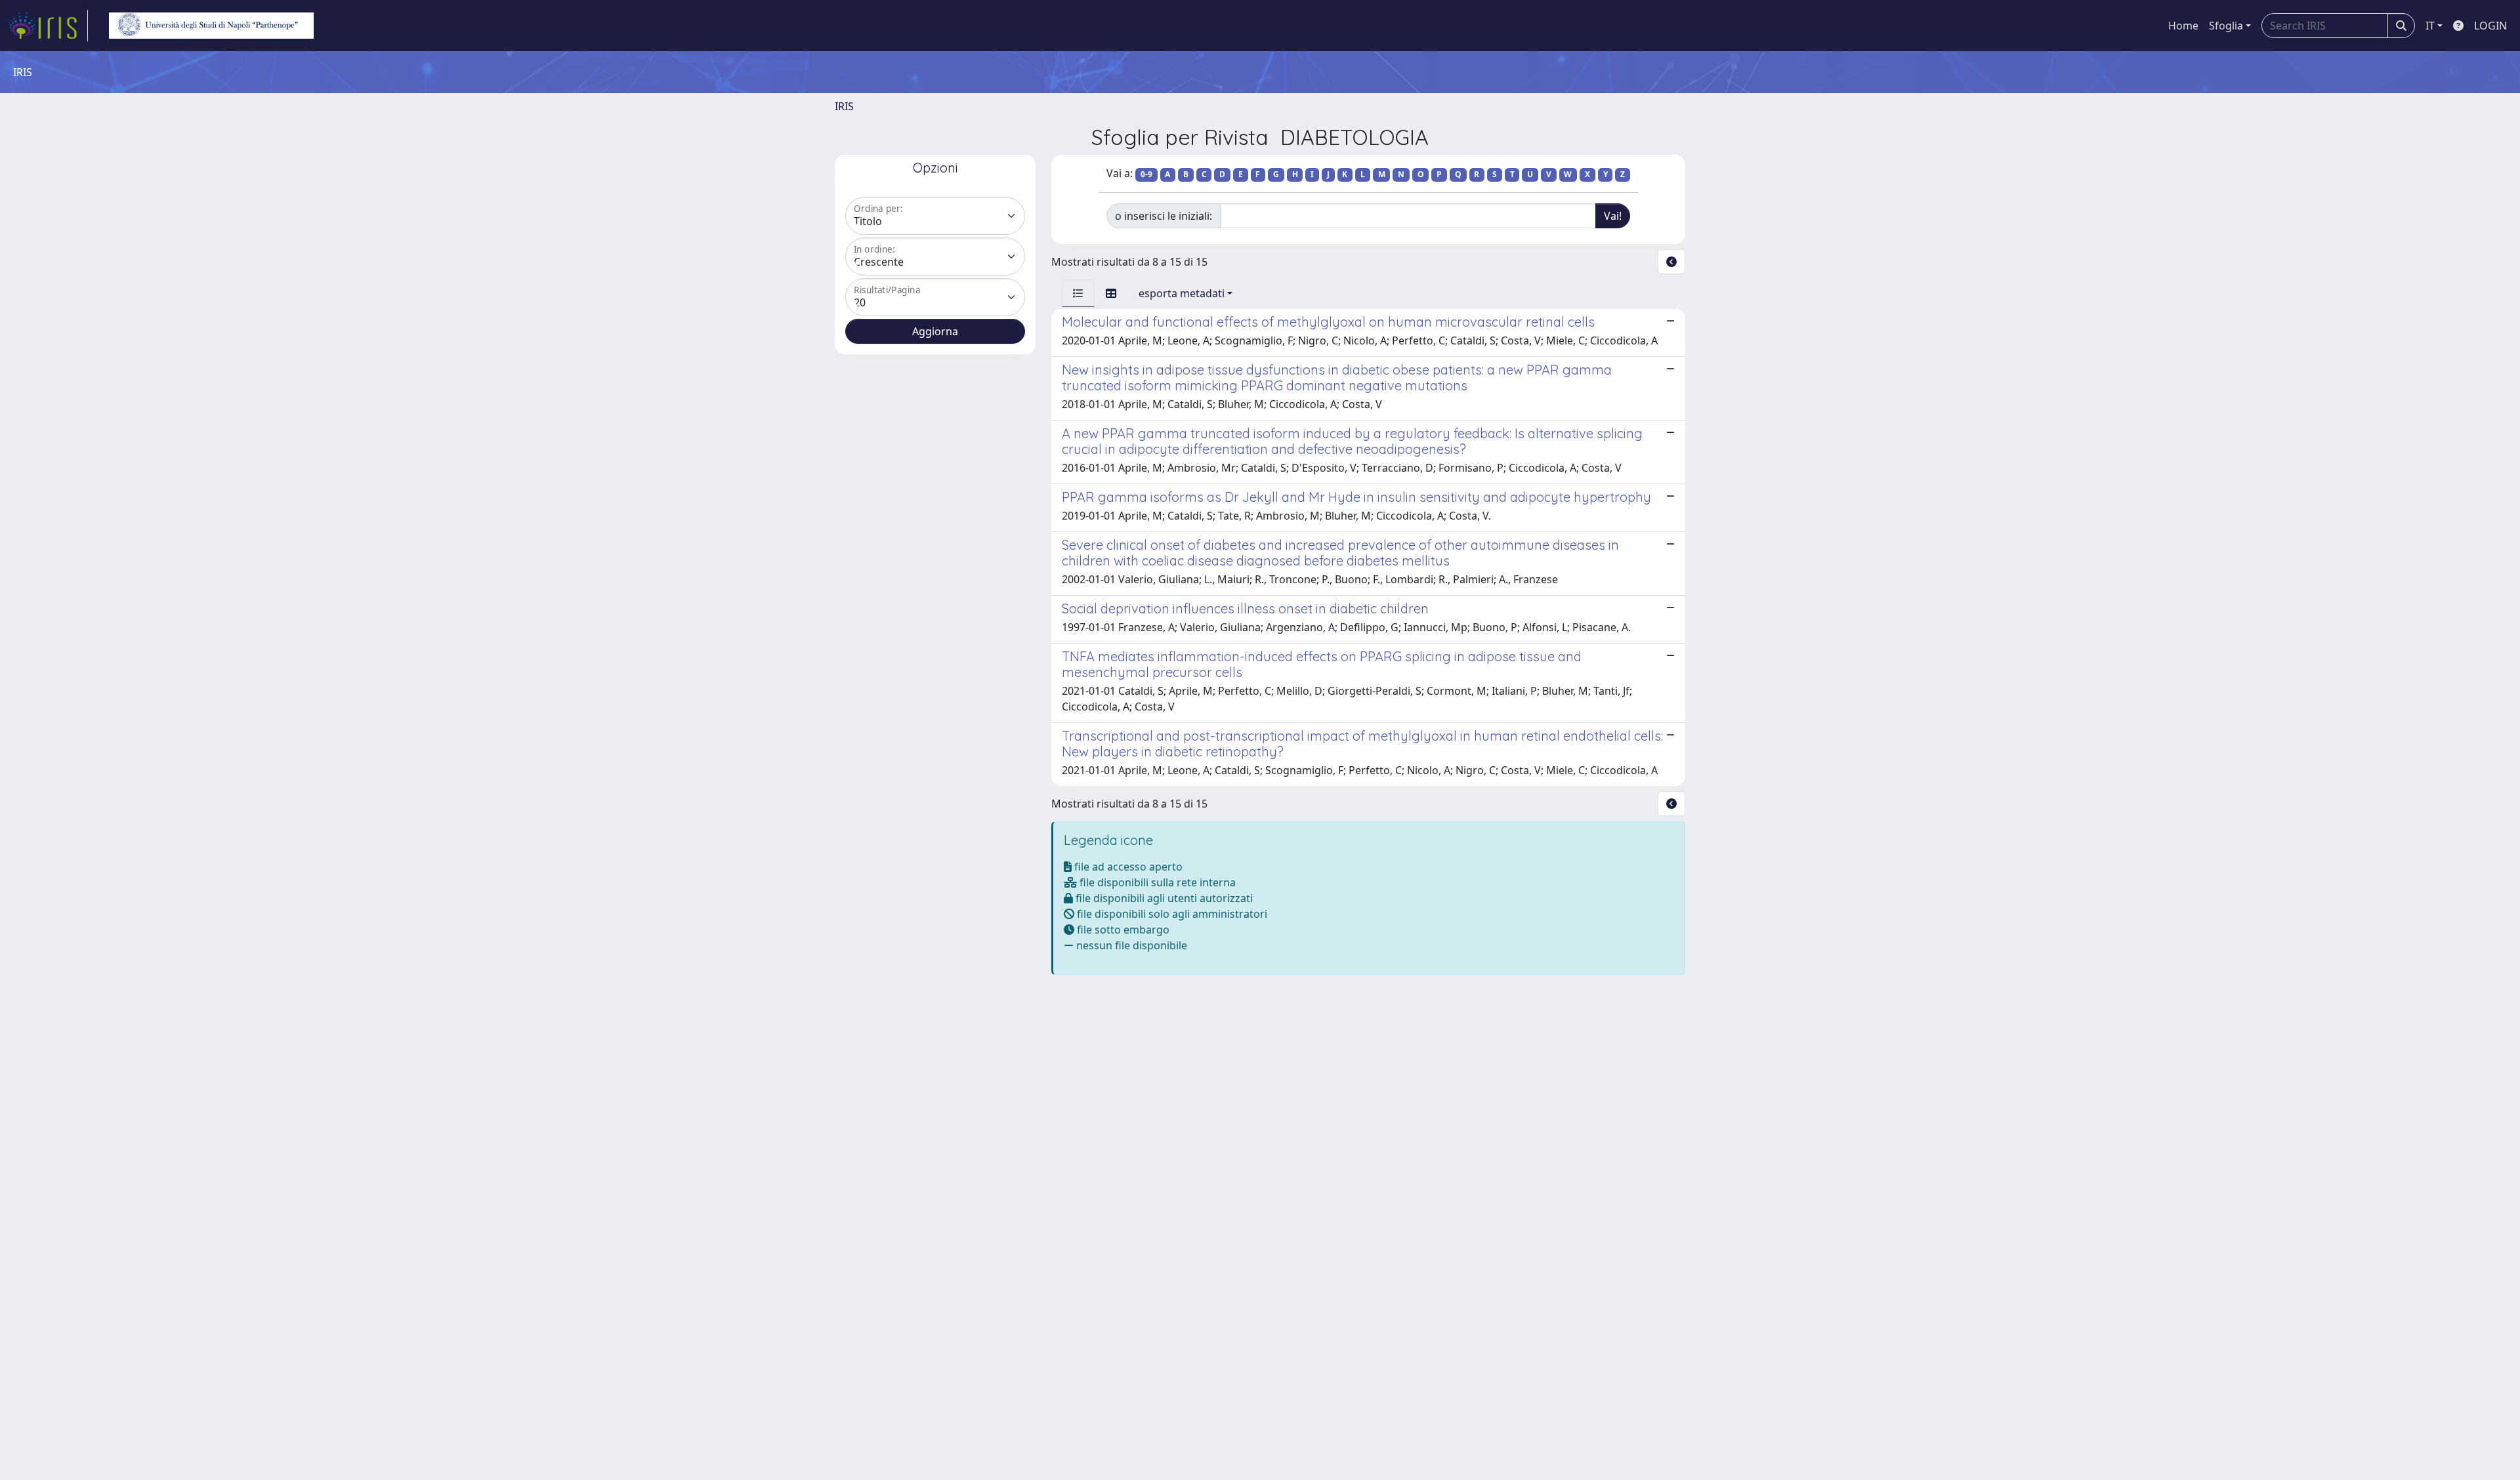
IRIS (844, 106)
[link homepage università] (211, 26)
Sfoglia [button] (2226, 26)
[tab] (1078, 293)
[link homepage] (48, 26)
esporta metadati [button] (1182, 293)
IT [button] (2430, 26)
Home (2183, 26)
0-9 (1146, 174)
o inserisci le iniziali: (1164, 216)
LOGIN (2490, 26)
